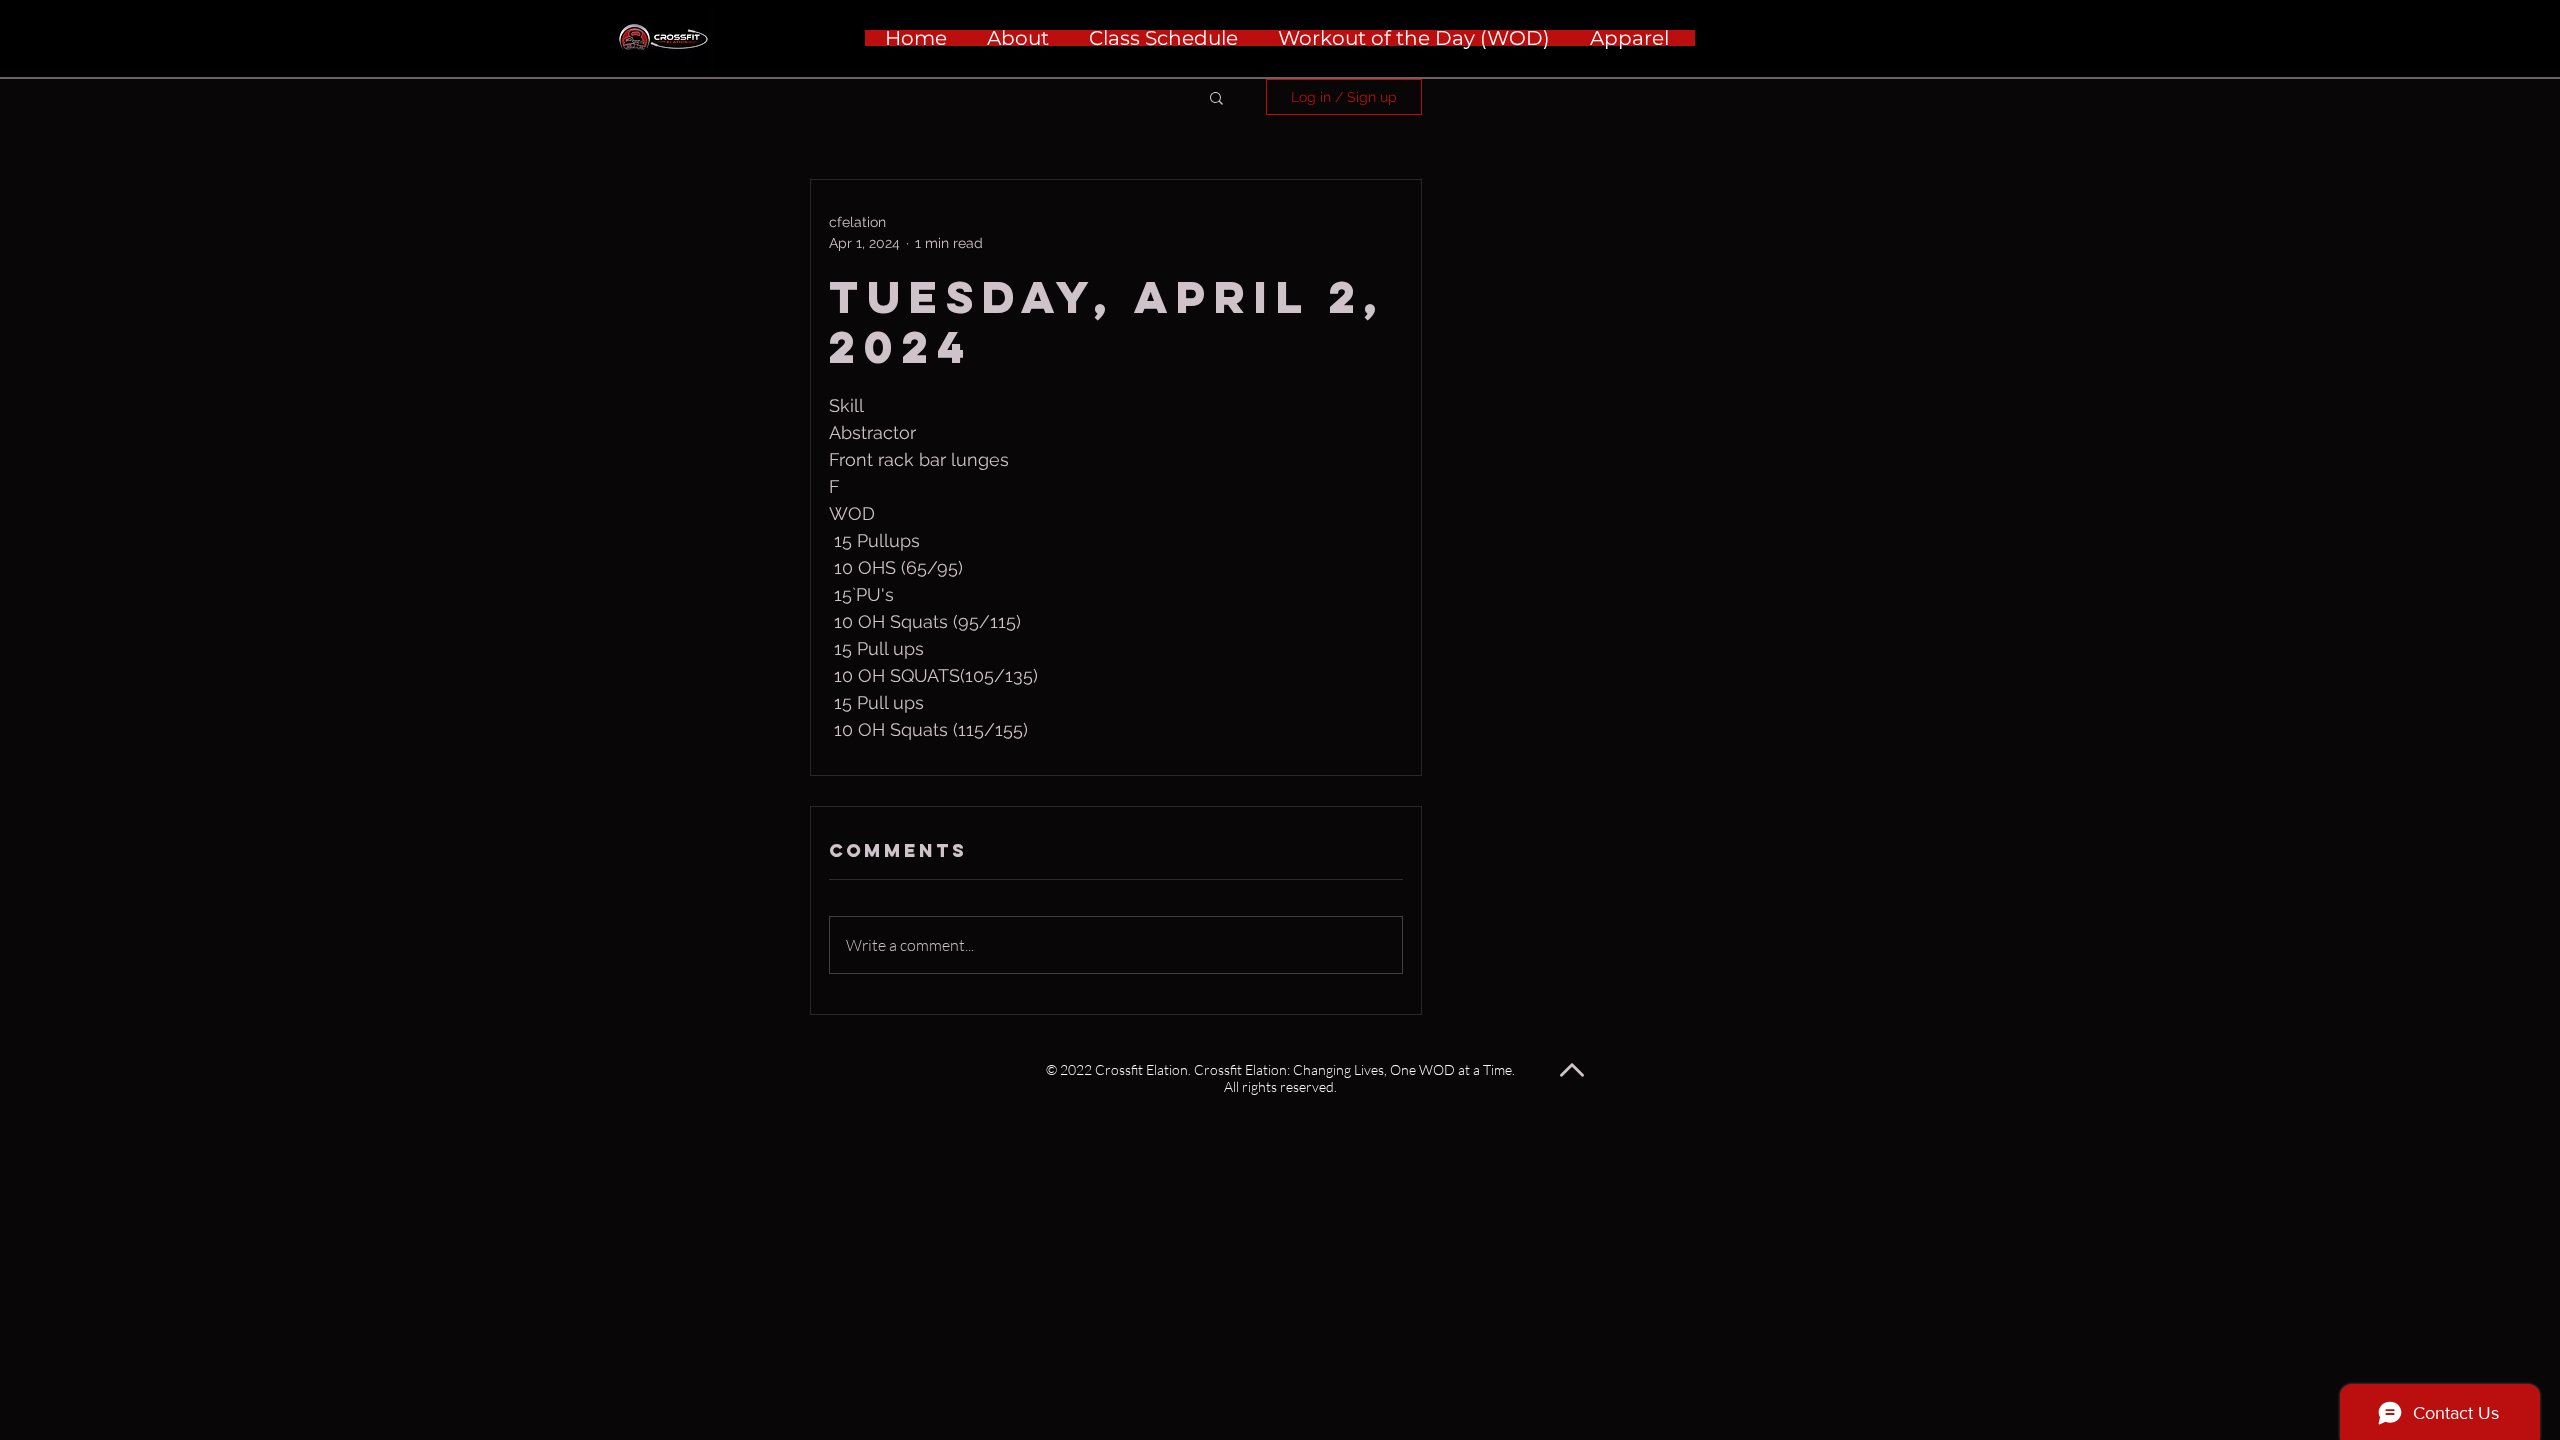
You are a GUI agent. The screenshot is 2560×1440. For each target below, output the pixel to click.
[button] (1216, 97)
